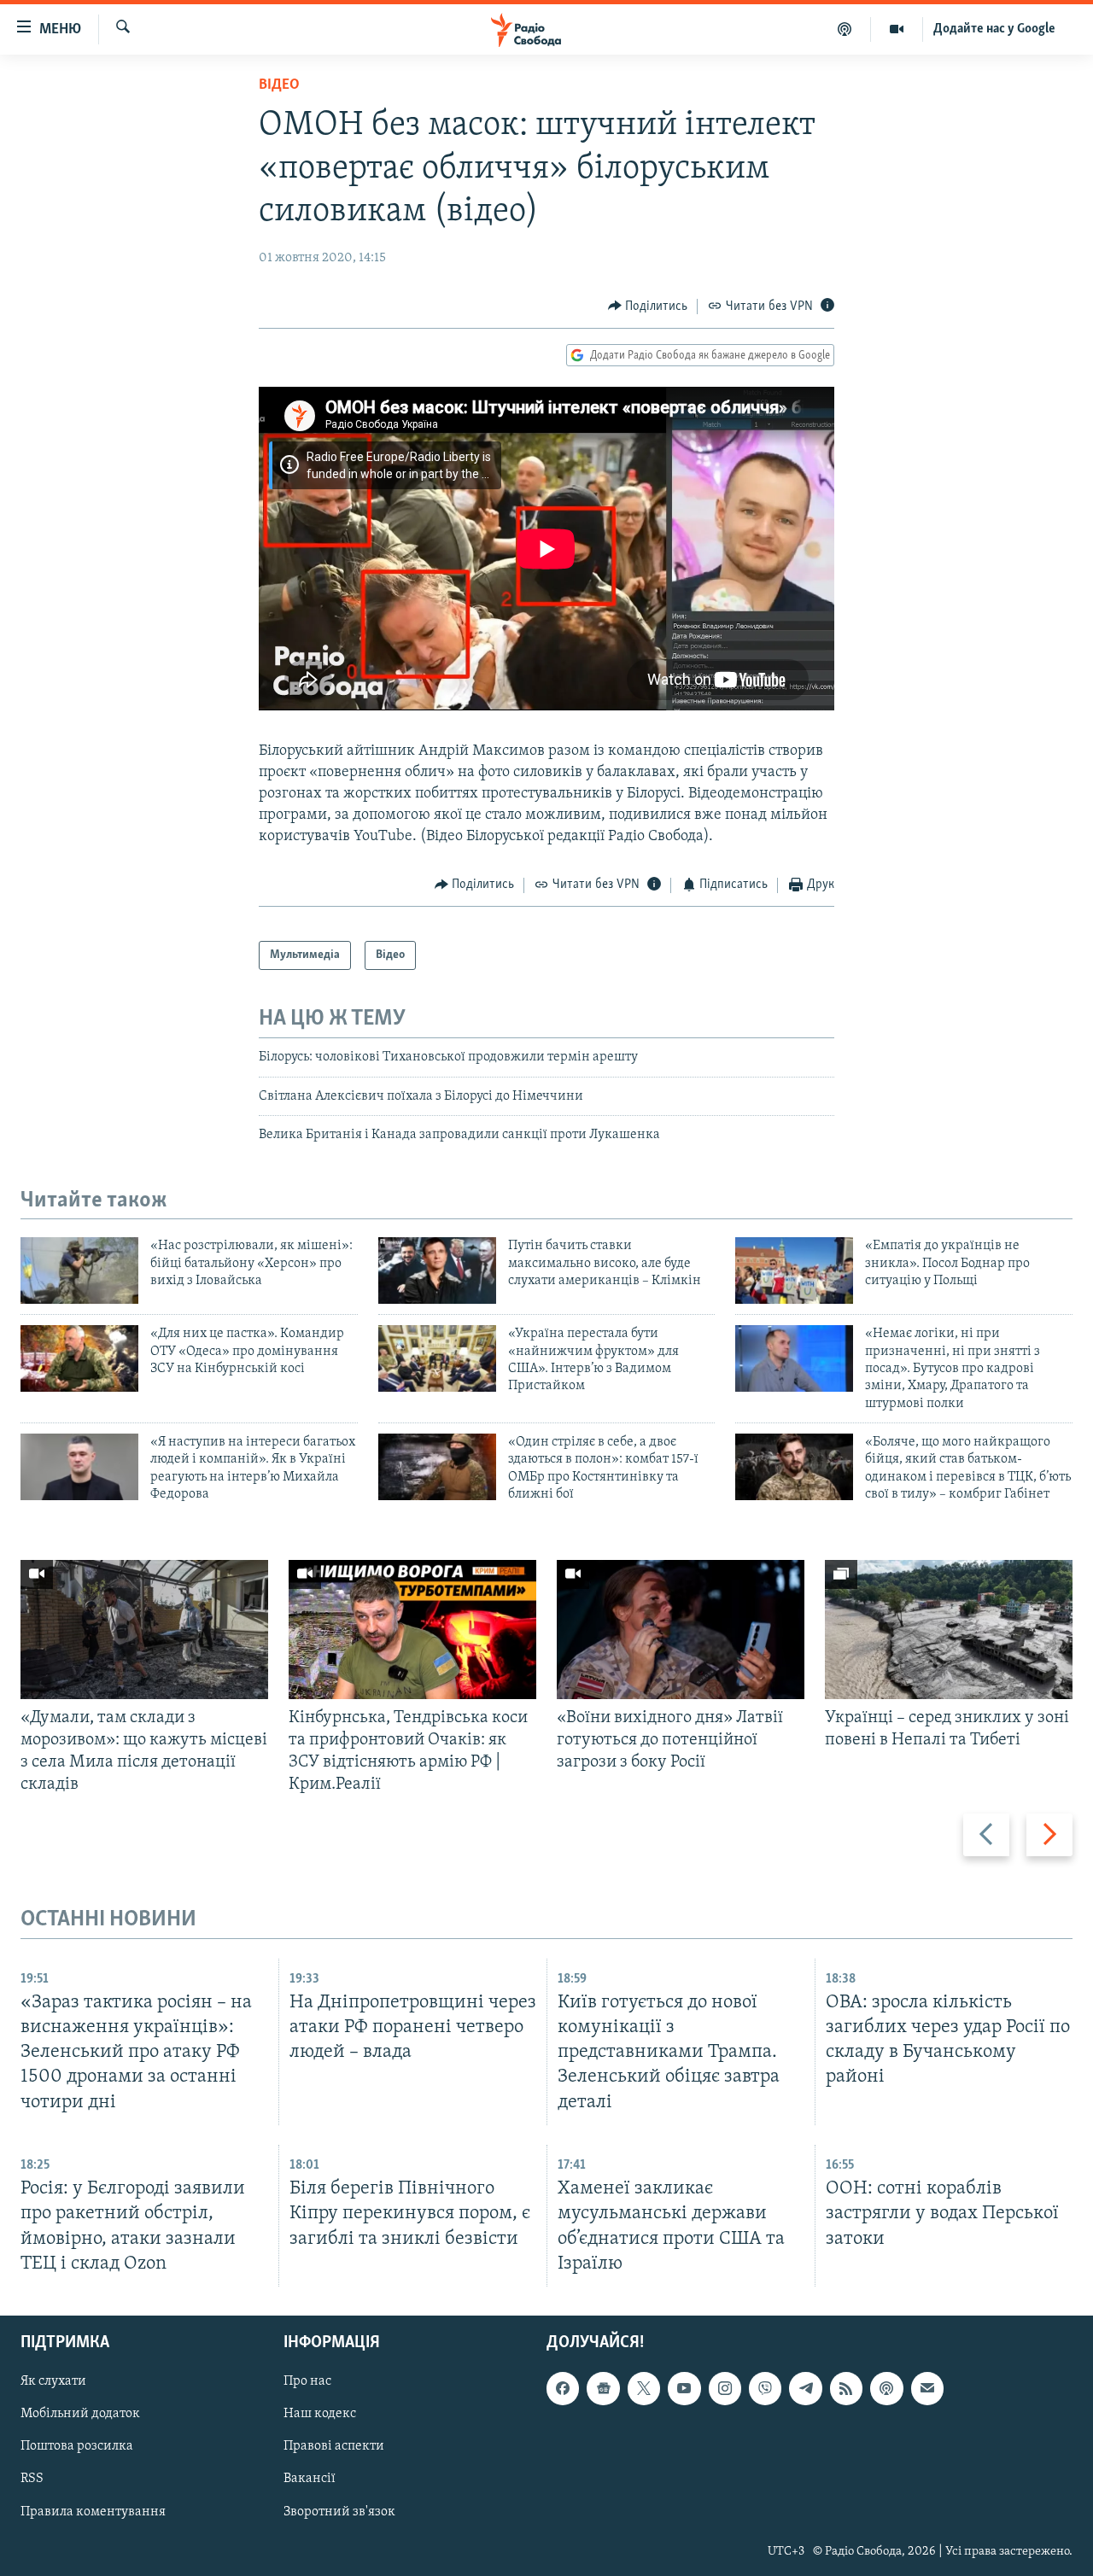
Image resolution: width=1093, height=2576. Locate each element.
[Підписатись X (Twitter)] (644, 2388)
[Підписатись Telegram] (805, 2388)
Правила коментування (93, 2511)
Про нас (307, 2381)
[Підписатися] (927, 2388)
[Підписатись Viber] (765, 2388)
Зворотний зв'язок (339, 2511)
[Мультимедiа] (897, 29)
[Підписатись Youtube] (684, 2388)
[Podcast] (886, 2388)
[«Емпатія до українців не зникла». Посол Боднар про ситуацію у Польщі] (794, 1270)
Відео (279, 85)
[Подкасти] (845, 29)
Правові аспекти (334, 2446)
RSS (32, 2479)
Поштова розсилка (77, 2446)
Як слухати (53, 2381)
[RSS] (846, 2388)
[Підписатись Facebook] (563, 2388)
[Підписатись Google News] (603, 2388)
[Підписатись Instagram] (725, 2388)
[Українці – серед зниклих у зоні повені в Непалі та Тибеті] (949, 1630)
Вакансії (310, 2479)
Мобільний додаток (80, 2414)
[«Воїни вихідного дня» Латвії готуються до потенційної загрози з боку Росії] (681, 1630)
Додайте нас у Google (994, 29)
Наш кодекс (320, 2414)
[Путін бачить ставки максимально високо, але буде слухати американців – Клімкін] (437, 1270)
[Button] (648, 307)
